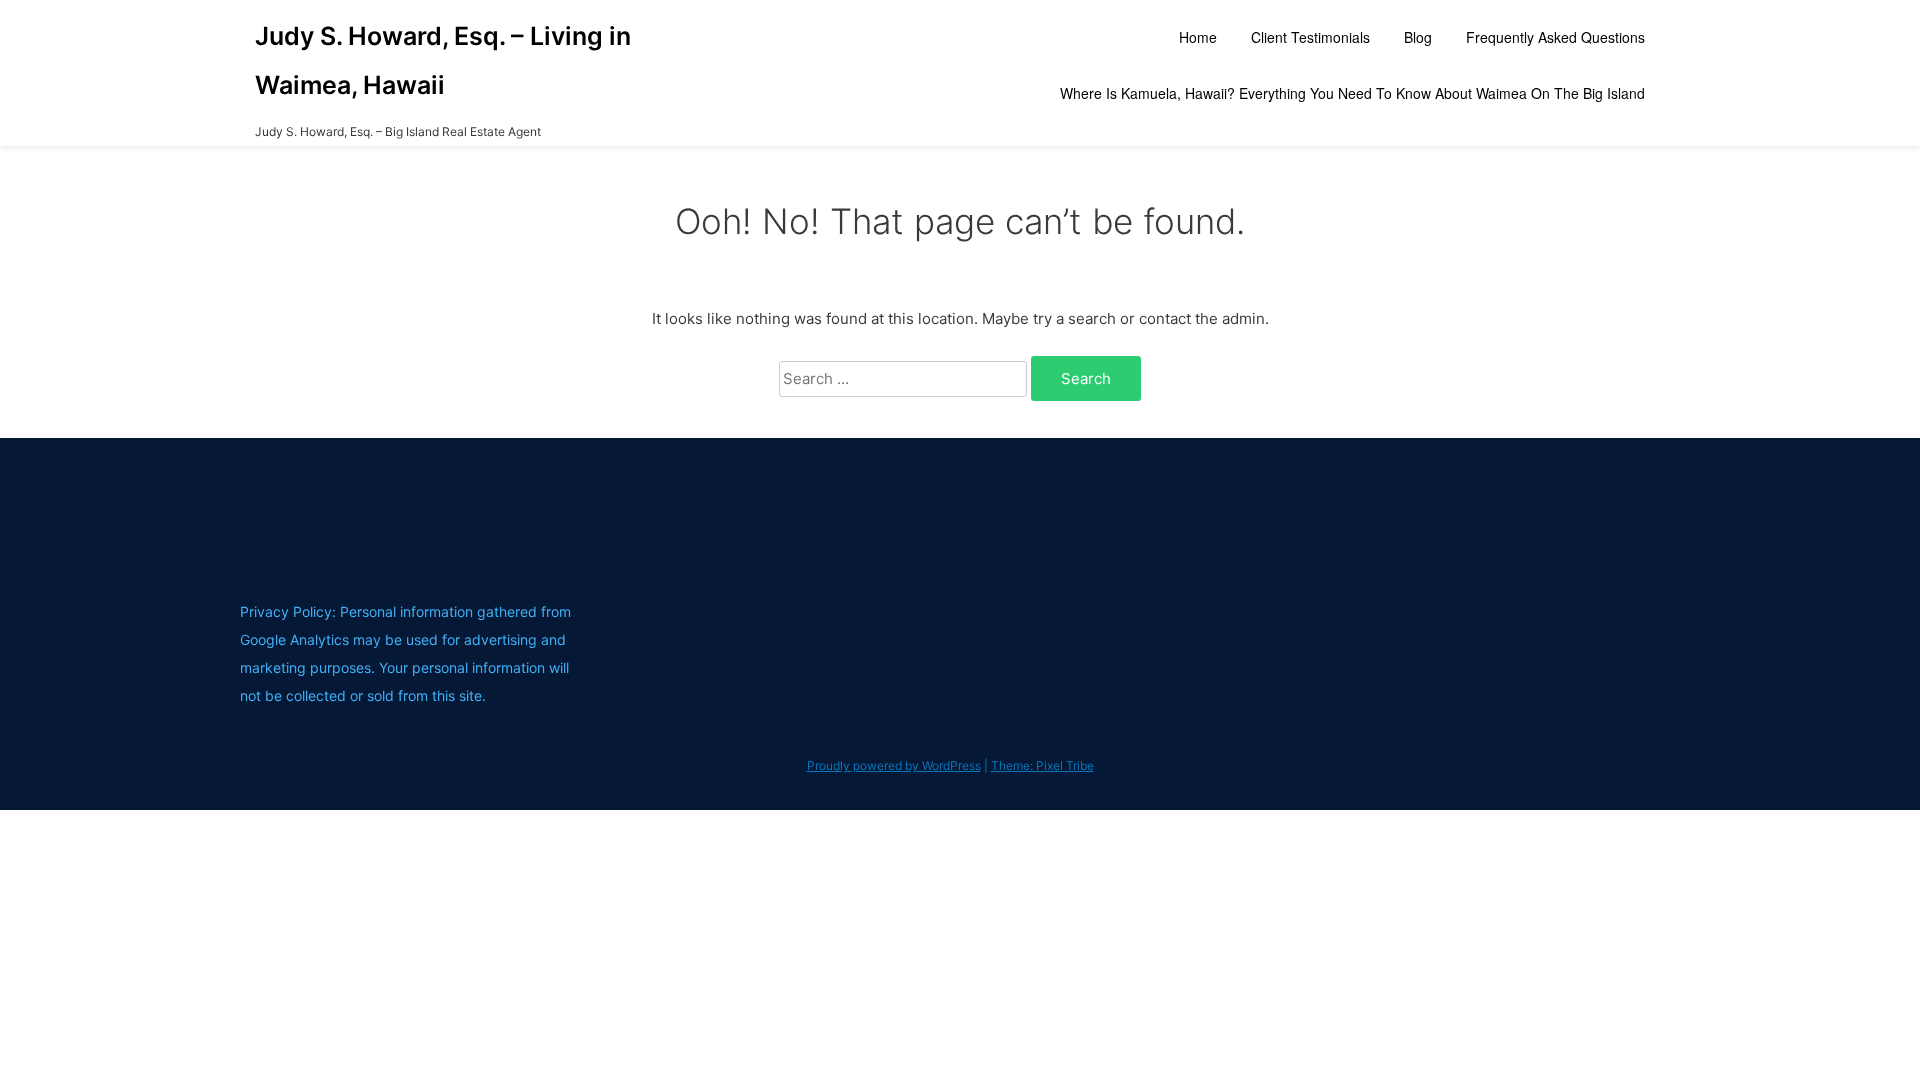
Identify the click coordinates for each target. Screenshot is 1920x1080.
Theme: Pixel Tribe (1042, 765)
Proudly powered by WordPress (894, 765)
